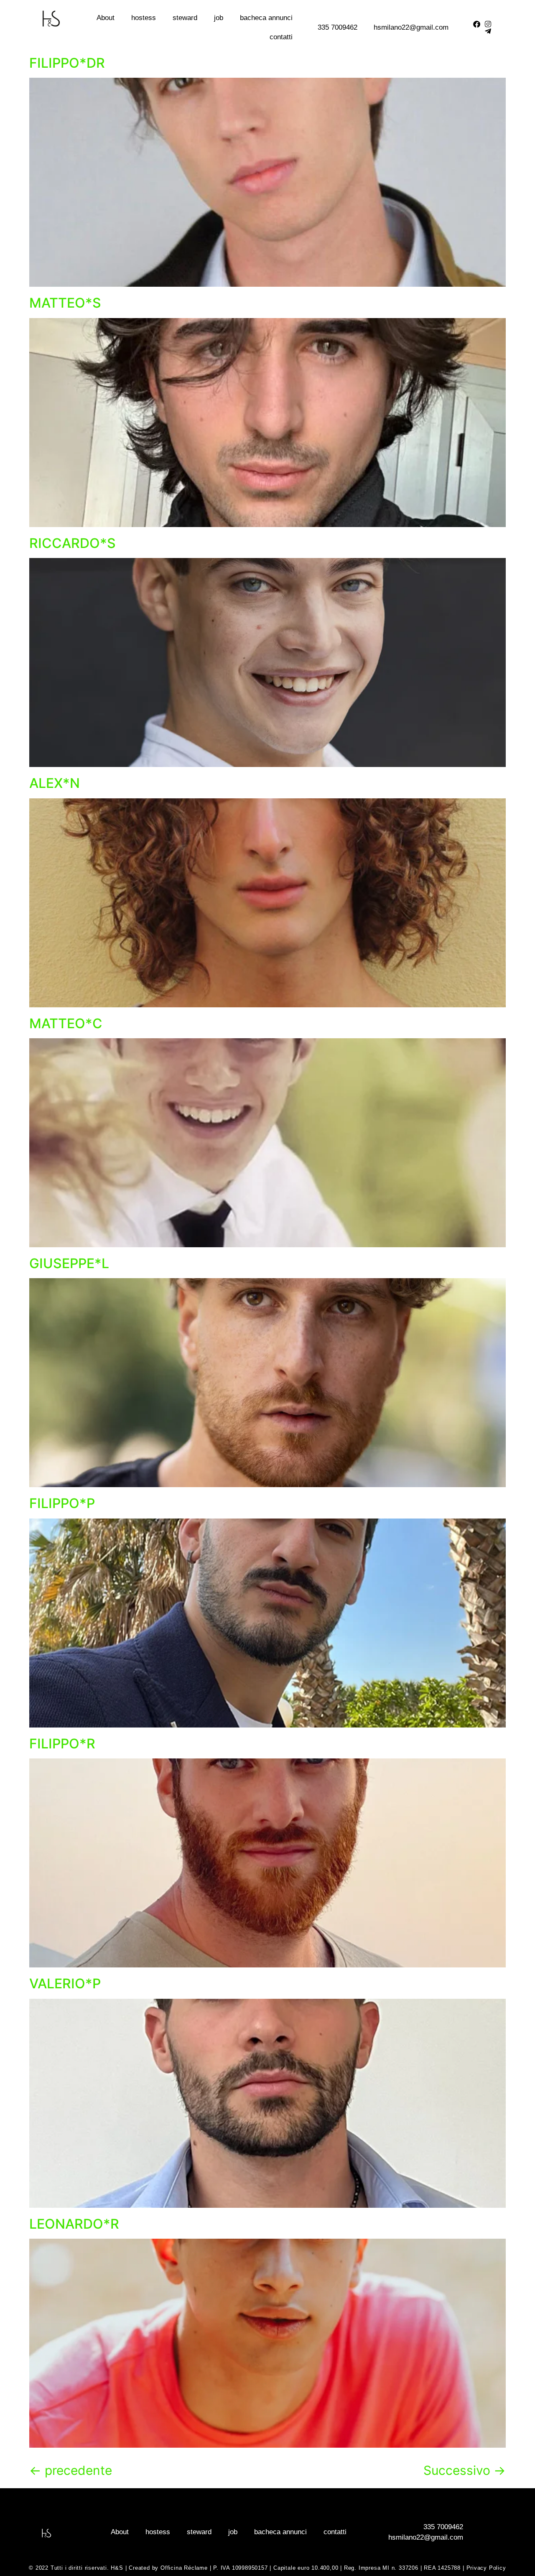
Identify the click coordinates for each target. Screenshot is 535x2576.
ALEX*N (55, 783)
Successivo (465, 2470)
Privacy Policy (486, 2568)
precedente (71, 2470)
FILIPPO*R (62, 1744)
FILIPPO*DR (67, 63)
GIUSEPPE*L (69, 1263)
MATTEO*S (65, 303)
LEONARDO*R (74, 2224)
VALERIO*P (65, 1984)
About (106, 18)
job (219, 18)
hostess (144, 18)
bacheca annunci (266, 18)
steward (185, 18)
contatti (281, 37)
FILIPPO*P (62, 1503)
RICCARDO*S (73, 543)
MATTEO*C (66, 1023)
